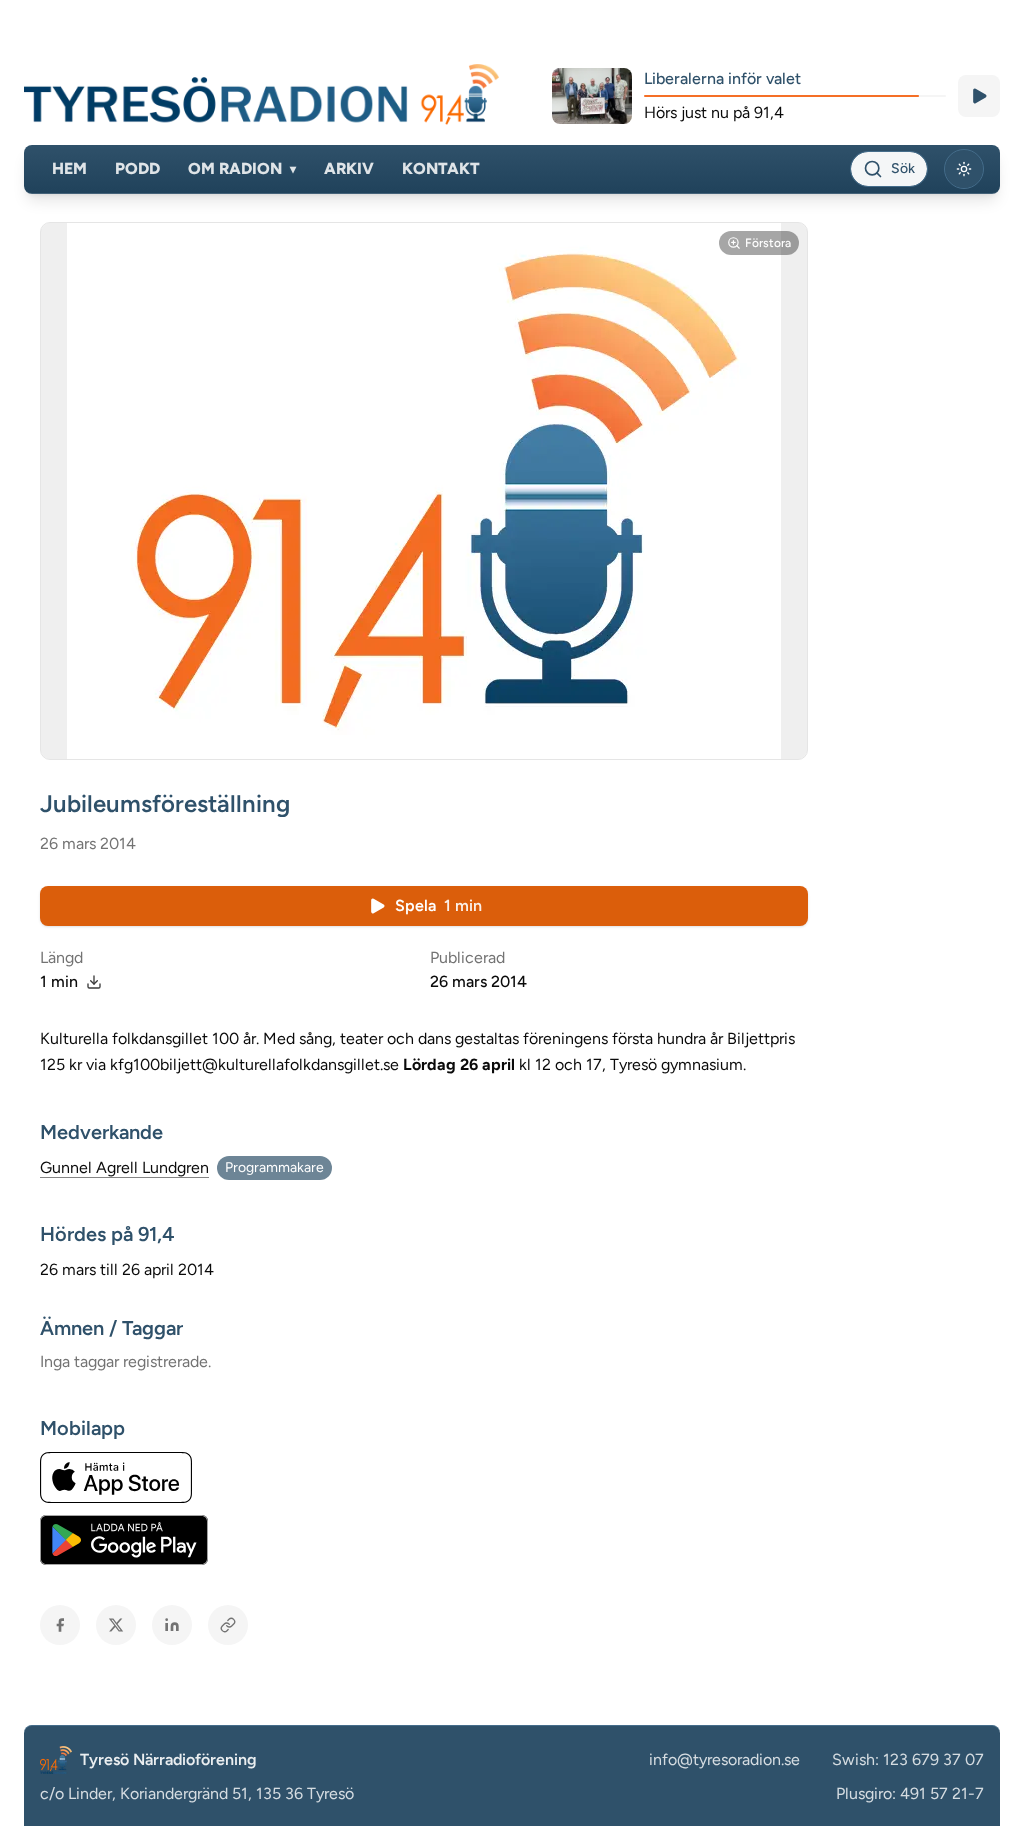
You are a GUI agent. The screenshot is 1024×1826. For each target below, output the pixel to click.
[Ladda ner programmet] (94, 982)
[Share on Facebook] (60, 1625)
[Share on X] (116, 1625)
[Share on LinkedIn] (172, 1625)
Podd (137, 168)
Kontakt (441, 168)
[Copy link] (228, 1625)
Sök (903, 168)
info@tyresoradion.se (724, 1759)
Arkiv (349, 168)
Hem (69, 168)
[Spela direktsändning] (979, 96)
